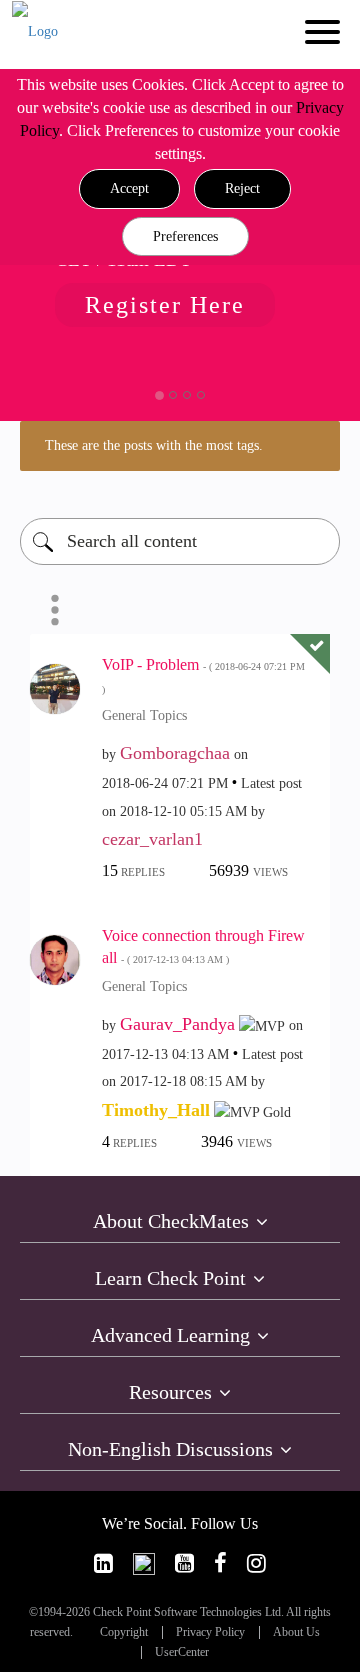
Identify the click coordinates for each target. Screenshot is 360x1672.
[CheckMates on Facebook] (220, 1563)
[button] (129, 189)
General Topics (144, 715)
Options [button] (55, 610)
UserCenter (182, 1652)
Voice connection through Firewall (203, 947)
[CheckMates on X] (144, 1563)
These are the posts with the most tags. (154, 445)
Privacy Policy (210, 1632)
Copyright (124, 1632)
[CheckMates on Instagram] (256, 1563)
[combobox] (180, 541)
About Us (296, 1632)
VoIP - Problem (203, 675)
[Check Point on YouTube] (184, 1563)
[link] (103, 1563)
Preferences (185, 236)
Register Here (165, 305)
